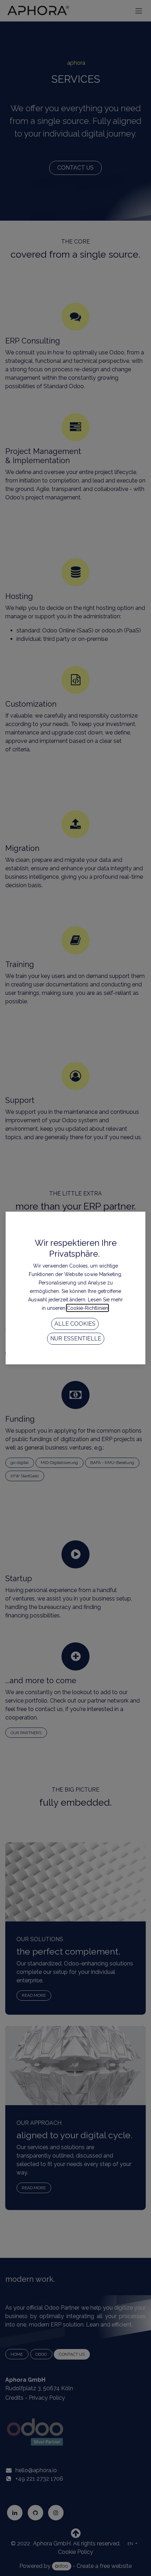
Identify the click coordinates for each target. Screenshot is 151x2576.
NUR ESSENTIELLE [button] (76, 1338)
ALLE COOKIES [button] (75, 1324)
